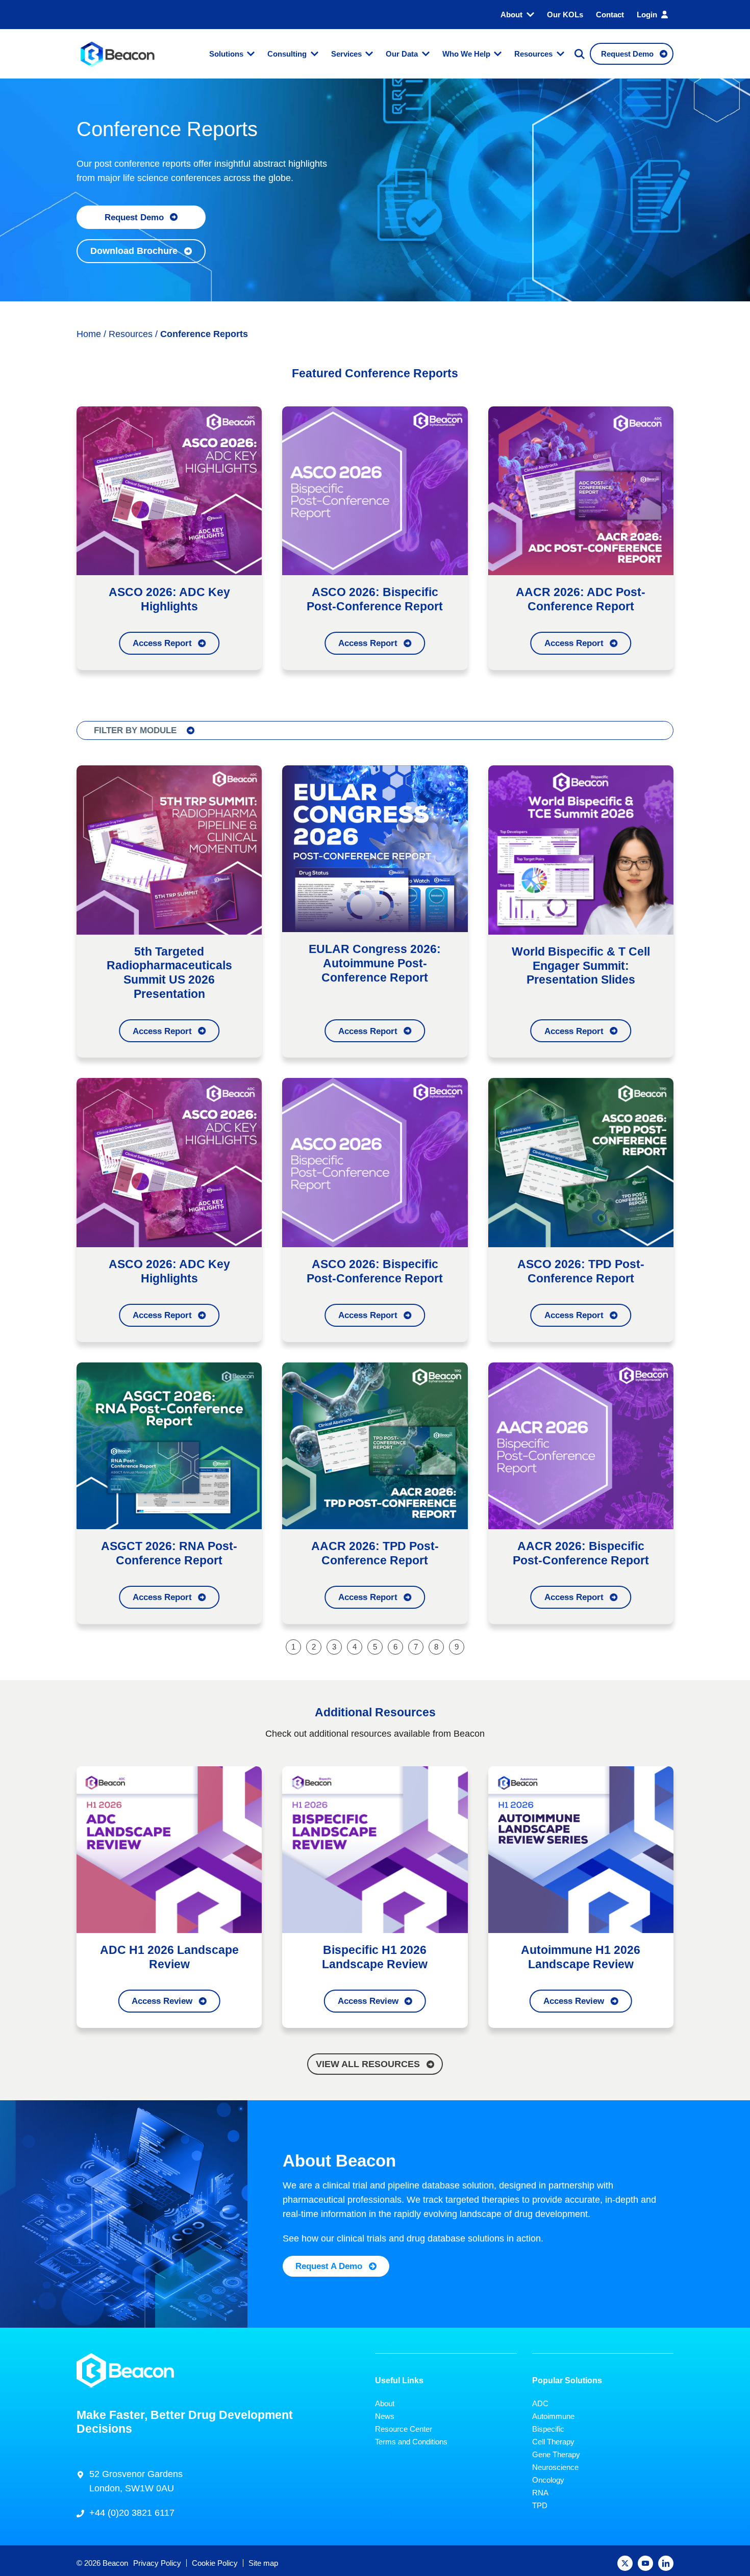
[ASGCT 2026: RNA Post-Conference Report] (169, 1445)
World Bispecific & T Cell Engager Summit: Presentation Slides (581, 966)
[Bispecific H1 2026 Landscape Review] (375, 1849)
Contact (610, 15)
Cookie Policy (215, 2563)
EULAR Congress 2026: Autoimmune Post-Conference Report (375, 963)
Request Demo (134, 217)
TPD (540, 2505)
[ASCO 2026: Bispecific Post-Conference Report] (375, 490)
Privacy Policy (157, 2563)
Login (647, 15)
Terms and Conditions (411, 2442)
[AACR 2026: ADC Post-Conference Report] (581, 490)
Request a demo (329, 2266)
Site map (263, 2563)
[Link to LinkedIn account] (666, 2563)
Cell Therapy (553, 2442)
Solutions (226, 54)
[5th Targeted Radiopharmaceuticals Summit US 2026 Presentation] (169, 849)
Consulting (287, 54)
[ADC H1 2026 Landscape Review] (169, 1849)
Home (89, 334)
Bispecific (548, 2429)
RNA (540, 2493)
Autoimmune (553, 2416)
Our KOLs (565, 15)
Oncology (548, 2480)
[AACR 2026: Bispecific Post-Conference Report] (581, 1445)
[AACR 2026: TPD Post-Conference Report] (375, 1445)
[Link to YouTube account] (645, 2563)
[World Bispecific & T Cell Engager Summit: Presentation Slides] (581, 849)
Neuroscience (555, 2467)
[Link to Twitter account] (625, 2563)
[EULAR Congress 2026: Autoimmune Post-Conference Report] (375, 848)
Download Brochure (134, 251)
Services (346, 54)
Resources (533, 54)
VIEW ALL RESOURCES (368, 2064)
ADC (540, 2403)
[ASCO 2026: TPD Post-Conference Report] (581, 1162)
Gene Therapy (556, 2454)
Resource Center (404, 2429)
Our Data (402, 54)
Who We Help (466, 54)
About (511, 15)
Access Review (162, 2001)
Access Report (162, 643)
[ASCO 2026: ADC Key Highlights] (169, 490)
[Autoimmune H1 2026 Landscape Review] (581, 1849)
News (385, 2416)
